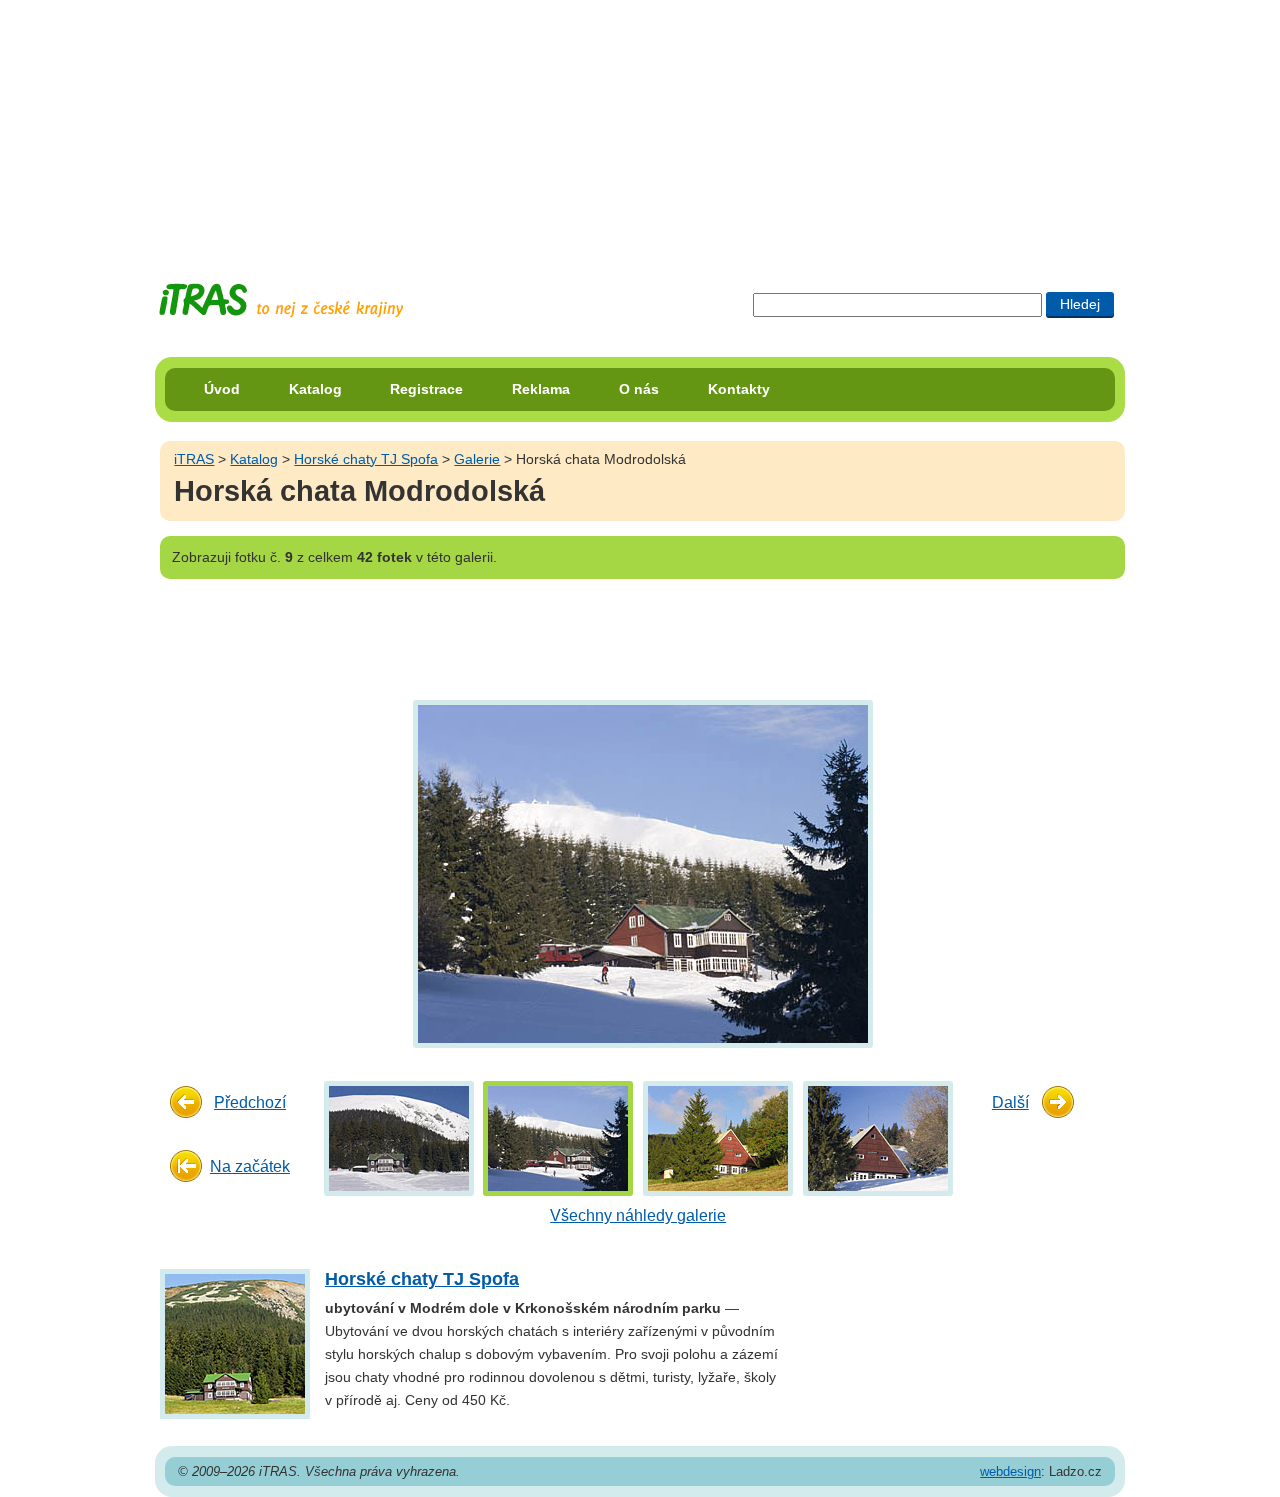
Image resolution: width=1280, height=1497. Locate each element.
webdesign (1010, 1471)
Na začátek (250, 1166)
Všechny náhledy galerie (638, 1215)
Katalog (315, 389)
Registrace (426, 389)
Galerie (477, 459)
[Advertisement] (640, 125)
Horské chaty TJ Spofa (366, 459)
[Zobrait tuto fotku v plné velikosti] (399, 1137)
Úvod (222, 389)
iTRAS (194, 459)
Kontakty (739, 389)
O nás (639, 389)
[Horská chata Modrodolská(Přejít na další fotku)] (640, 872)
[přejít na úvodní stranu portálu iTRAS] (281, 300)
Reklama (541, 389)
